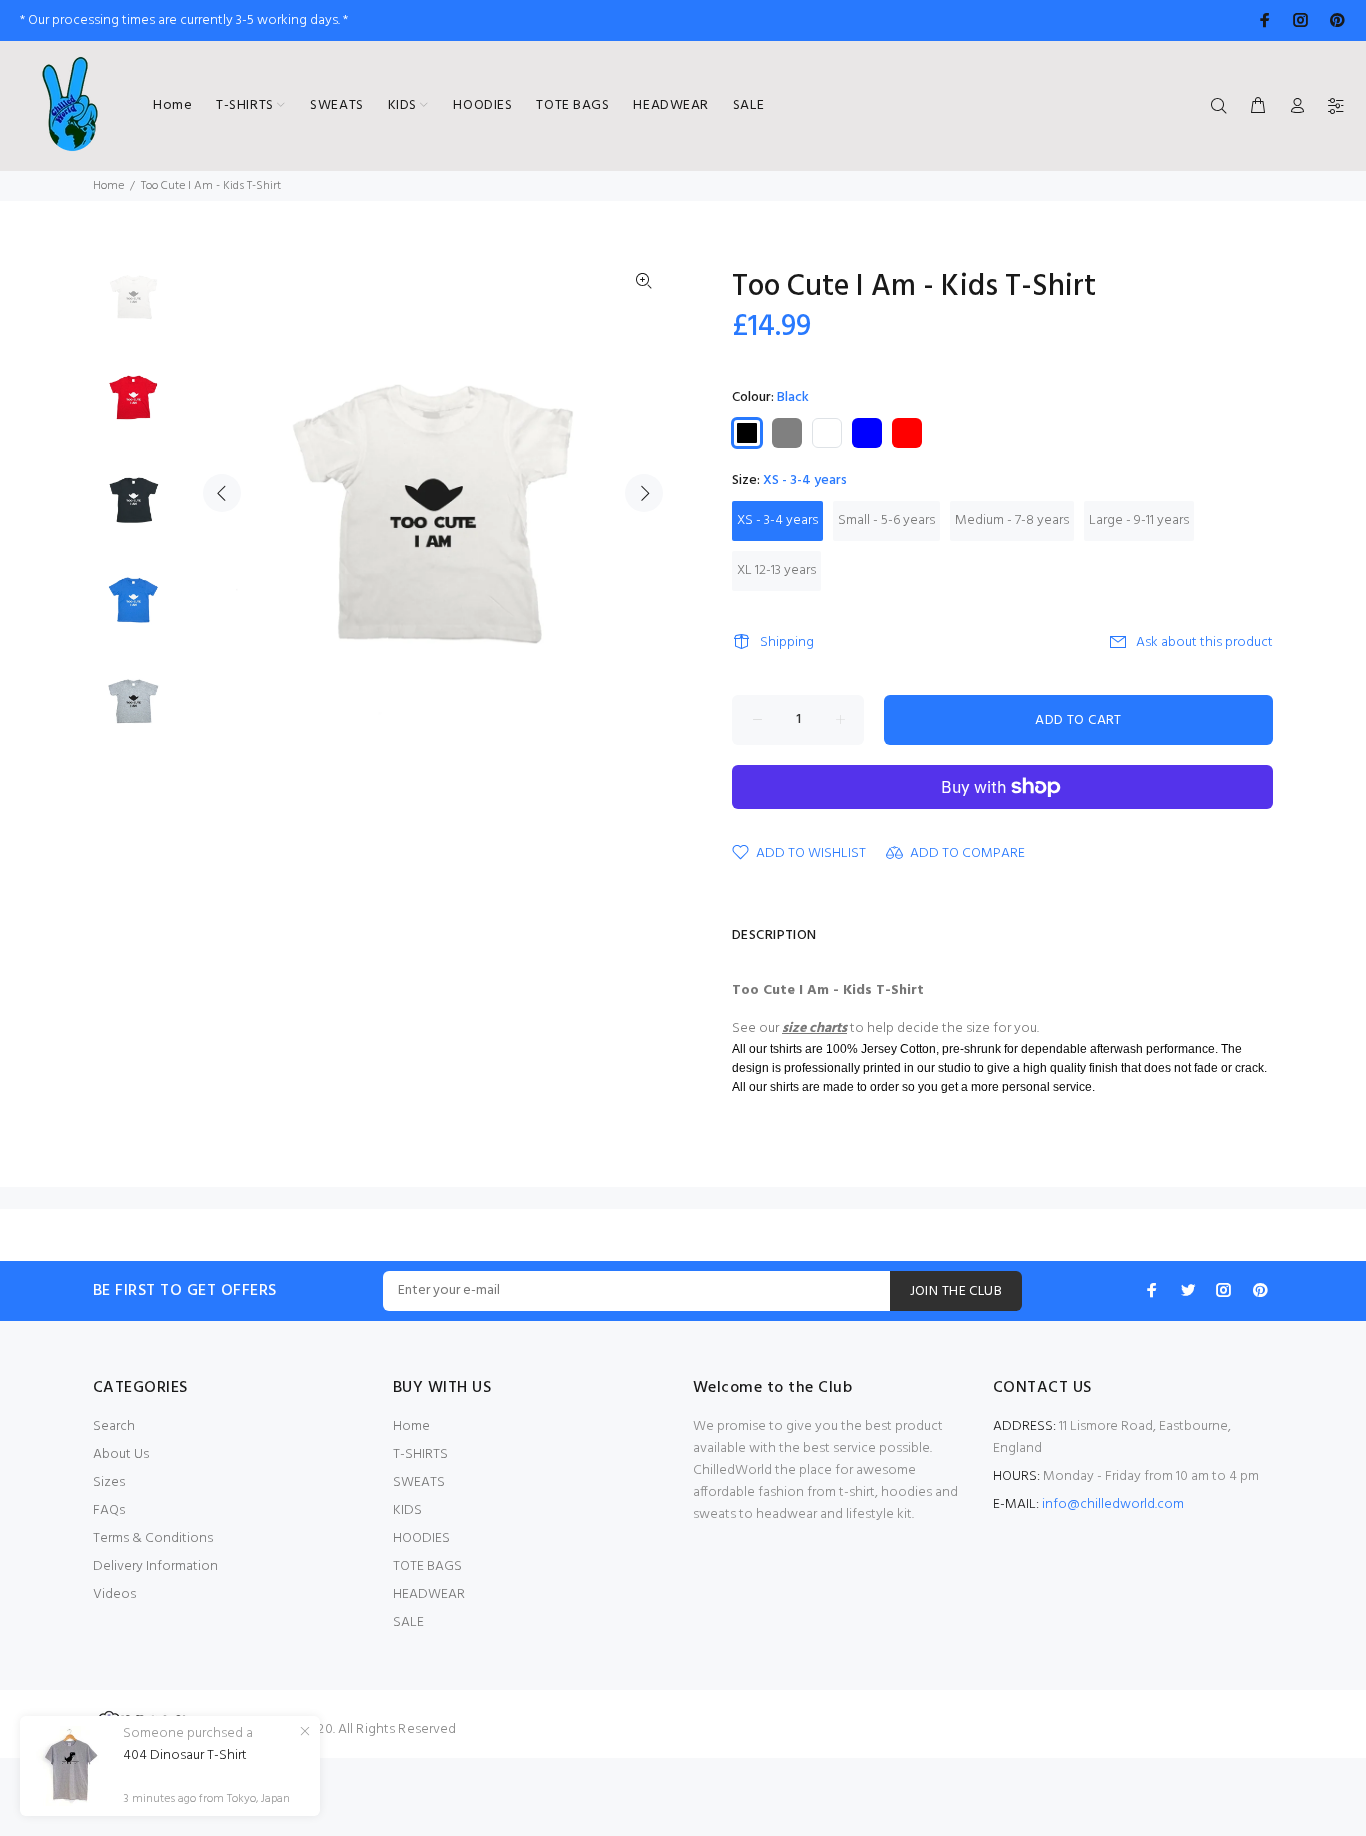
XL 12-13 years (776, 570)
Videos (114, 1594)
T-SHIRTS (420, 1454)
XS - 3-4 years (777, 520)
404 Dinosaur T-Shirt (185, 1756)
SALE (408, 1622)
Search (114, 1426)
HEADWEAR (429, 1594)
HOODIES (421, 1538)
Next (644, 493)
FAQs (109, 1510)
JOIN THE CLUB (956, 1291)
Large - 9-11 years (1139, 520)
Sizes (109, 1482)
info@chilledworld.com (1113, 1504)
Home (108, 186)
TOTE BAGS (427, 1566)
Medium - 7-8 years (1012, 520)
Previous (222, 493)
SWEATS (419, 1482)
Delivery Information (155, 1566)
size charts (814, 1028)
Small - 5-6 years (886, 520)
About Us (121, 1454)
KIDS (407, 1510)
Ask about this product (1204, 642)
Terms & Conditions (153, 1538)
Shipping (787, 642)
